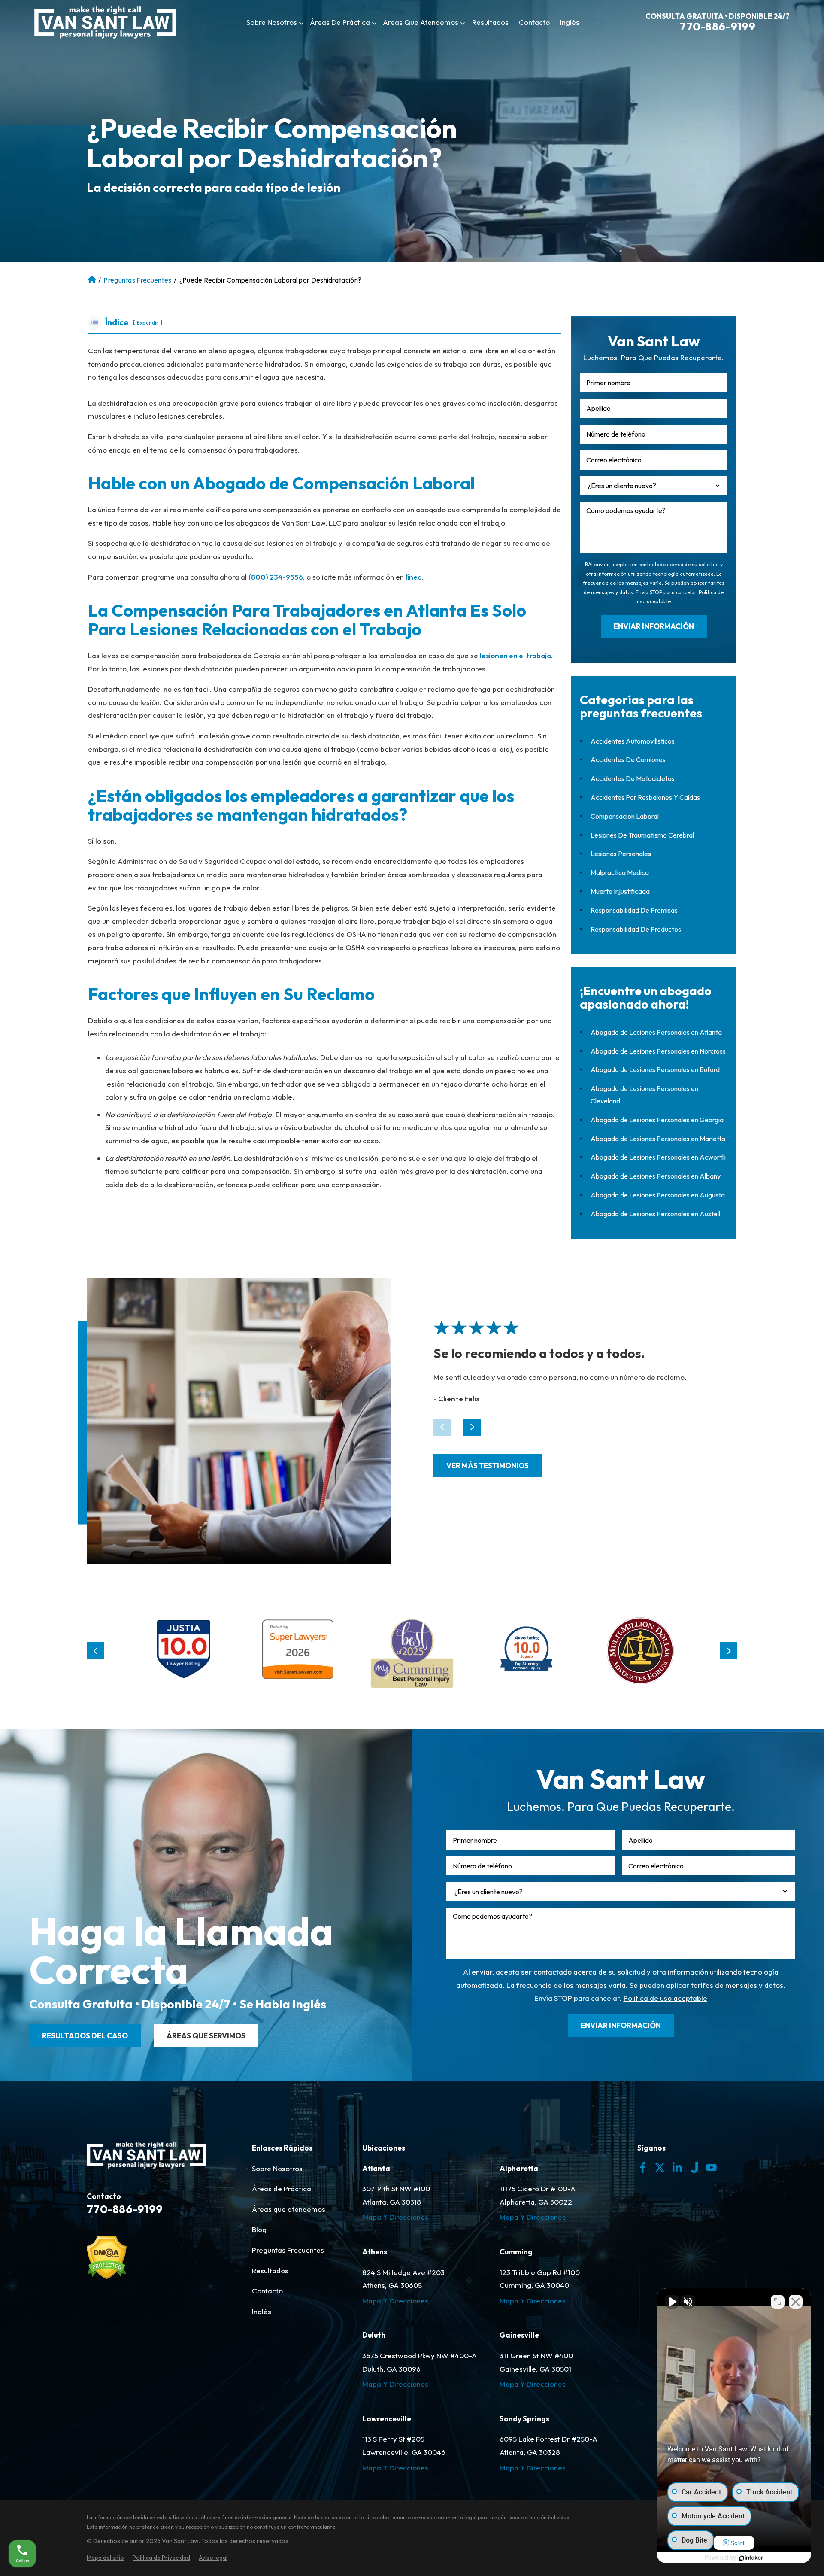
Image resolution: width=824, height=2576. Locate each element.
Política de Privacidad (161, 2558)
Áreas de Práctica (340, 22)
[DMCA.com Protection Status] (107, 2277)
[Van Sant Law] (105, 23)
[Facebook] (643, 2167)
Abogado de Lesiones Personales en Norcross (658, 1051)
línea (414, 577)
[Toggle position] (778, 2302)
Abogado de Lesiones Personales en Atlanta (656, 1032)
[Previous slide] (95, 1651)
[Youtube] (711, 2167)
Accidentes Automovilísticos (633, 741)
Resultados (490, 22)
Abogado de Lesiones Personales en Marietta (658, 1139)
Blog (259, 2229)
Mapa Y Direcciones (395, 2217)
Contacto (534, 22)
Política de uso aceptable (665, 1998)
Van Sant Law (180, 2541)
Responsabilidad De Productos (636, 929)
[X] (660, 2167)
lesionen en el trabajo (515, 655)
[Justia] (184, 1651)
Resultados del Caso (85, 2036)
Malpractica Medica (620, 872)
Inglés (570, 22)
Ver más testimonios (488, 1466)
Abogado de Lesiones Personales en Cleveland (644, 1095)
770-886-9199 (717, 27)
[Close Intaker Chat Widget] (796, 2302)
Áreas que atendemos (289, 2209)
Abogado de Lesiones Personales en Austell (655, 1214)
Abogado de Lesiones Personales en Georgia (657, 1120)
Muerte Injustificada (620, 891)
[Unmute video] (672, 2302)
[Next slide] (472, 1427)
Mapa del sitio (105, 2558)
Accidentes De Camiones (628, 759)
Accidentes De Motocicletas (633, 778)
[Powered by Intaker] (751, 2558)
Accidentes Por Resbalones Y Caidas (645, 797)
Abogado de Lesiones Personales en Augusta (658, 1195)
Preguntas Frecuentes (137, 280)
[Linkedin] (677, 2167)
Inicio (91, 280)
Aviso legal (213, 2558)
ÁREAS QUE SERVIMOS (206, 2036)
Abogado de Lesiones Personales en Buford (655, 1069)
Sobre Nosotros (272, 22)
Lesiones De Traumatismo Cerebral (642, 835)
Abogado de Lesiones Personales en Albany (656, 1176)
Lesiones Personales (621, 854)
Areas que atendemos (421, 22)
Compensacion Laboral (625, 816)
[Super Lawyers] (298, 1651)
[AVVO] (526, 1651)
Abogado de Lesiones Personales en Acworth (658, 1157)
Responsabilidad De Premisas (634, 910)
